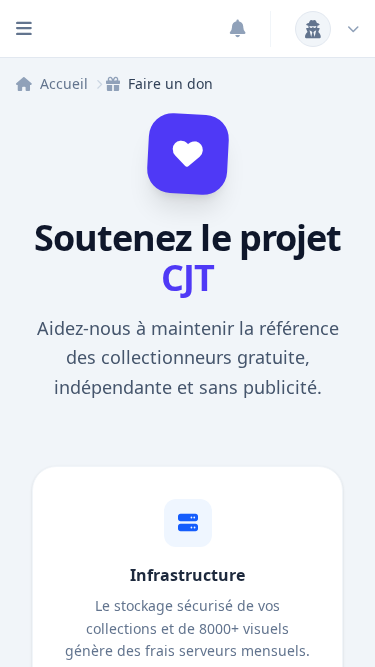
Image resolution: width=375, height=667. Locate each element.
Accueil (64, 83)
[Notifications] (238, 29)
